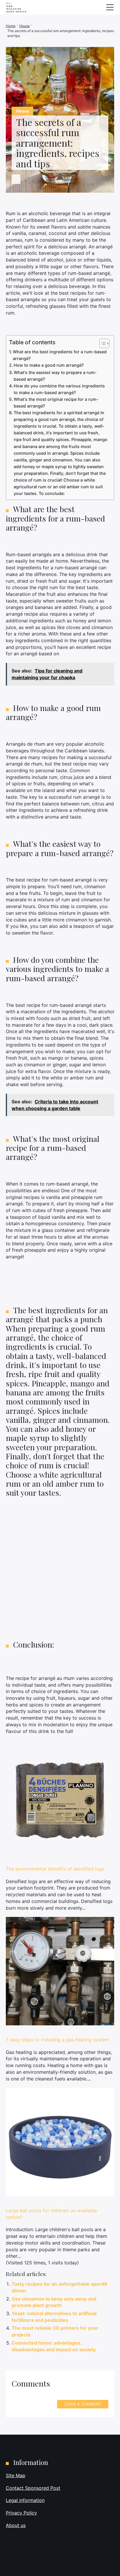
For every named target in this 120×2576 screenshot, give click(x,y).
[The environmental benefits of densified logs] (60, 1800)
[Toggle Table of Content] (102, 343)
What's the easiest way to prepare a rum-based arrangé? (55, 376)
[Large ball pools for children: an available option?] (60, 2142)
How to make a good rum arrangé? (49, 365)
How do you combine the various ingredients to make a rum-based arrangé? (59, 389)
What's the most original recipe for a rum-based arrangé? (56, 403)
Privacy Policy (21, 2513)
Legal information (25, 2500)
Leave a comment (83, 2404)
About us (16, 2525)
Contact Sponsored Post (33, 2488)
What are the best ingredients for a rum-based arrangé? (60, 355)
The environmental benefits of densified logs (55, 1869)
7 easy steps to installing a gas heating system (57, 2040)
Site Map (16, 2475)
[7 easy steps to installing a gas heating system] (60, 1971)
